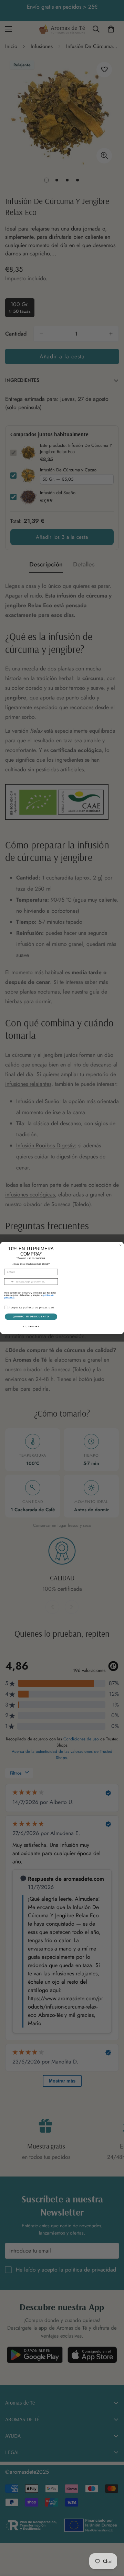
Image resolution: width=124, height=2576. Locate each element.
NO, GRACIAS (31, 1326)
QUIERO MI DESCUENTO (31, 1317)
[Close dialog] (120, 1245)
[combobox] (9, 1282)
